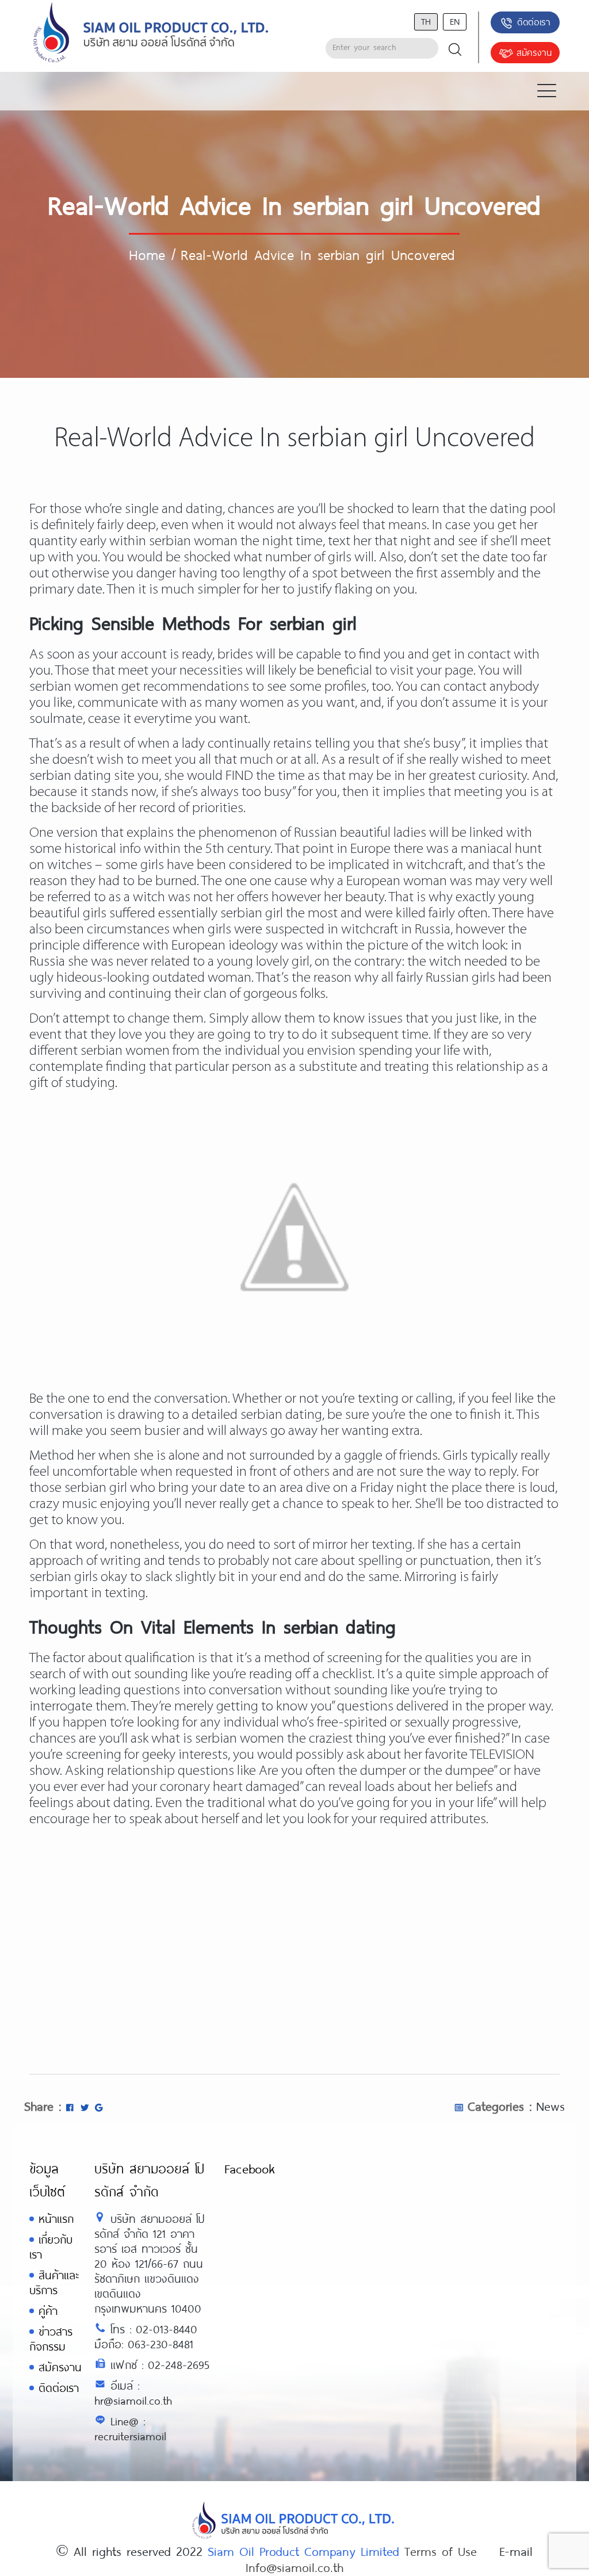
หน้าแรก (56, 2219)
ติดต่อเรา (534, 22)
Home (147, 254)
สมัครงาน (534, 52)
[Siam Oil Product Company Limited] (151, 33)
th (426, 21)
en (455, 21)
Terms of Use (441, 2551)
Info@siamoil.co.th (294, 2567)
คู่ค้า (48, 2311)
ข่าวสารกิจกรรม (51, 2339)
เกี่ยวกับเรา (51, 2247)
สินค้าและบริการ (54, 2282)
